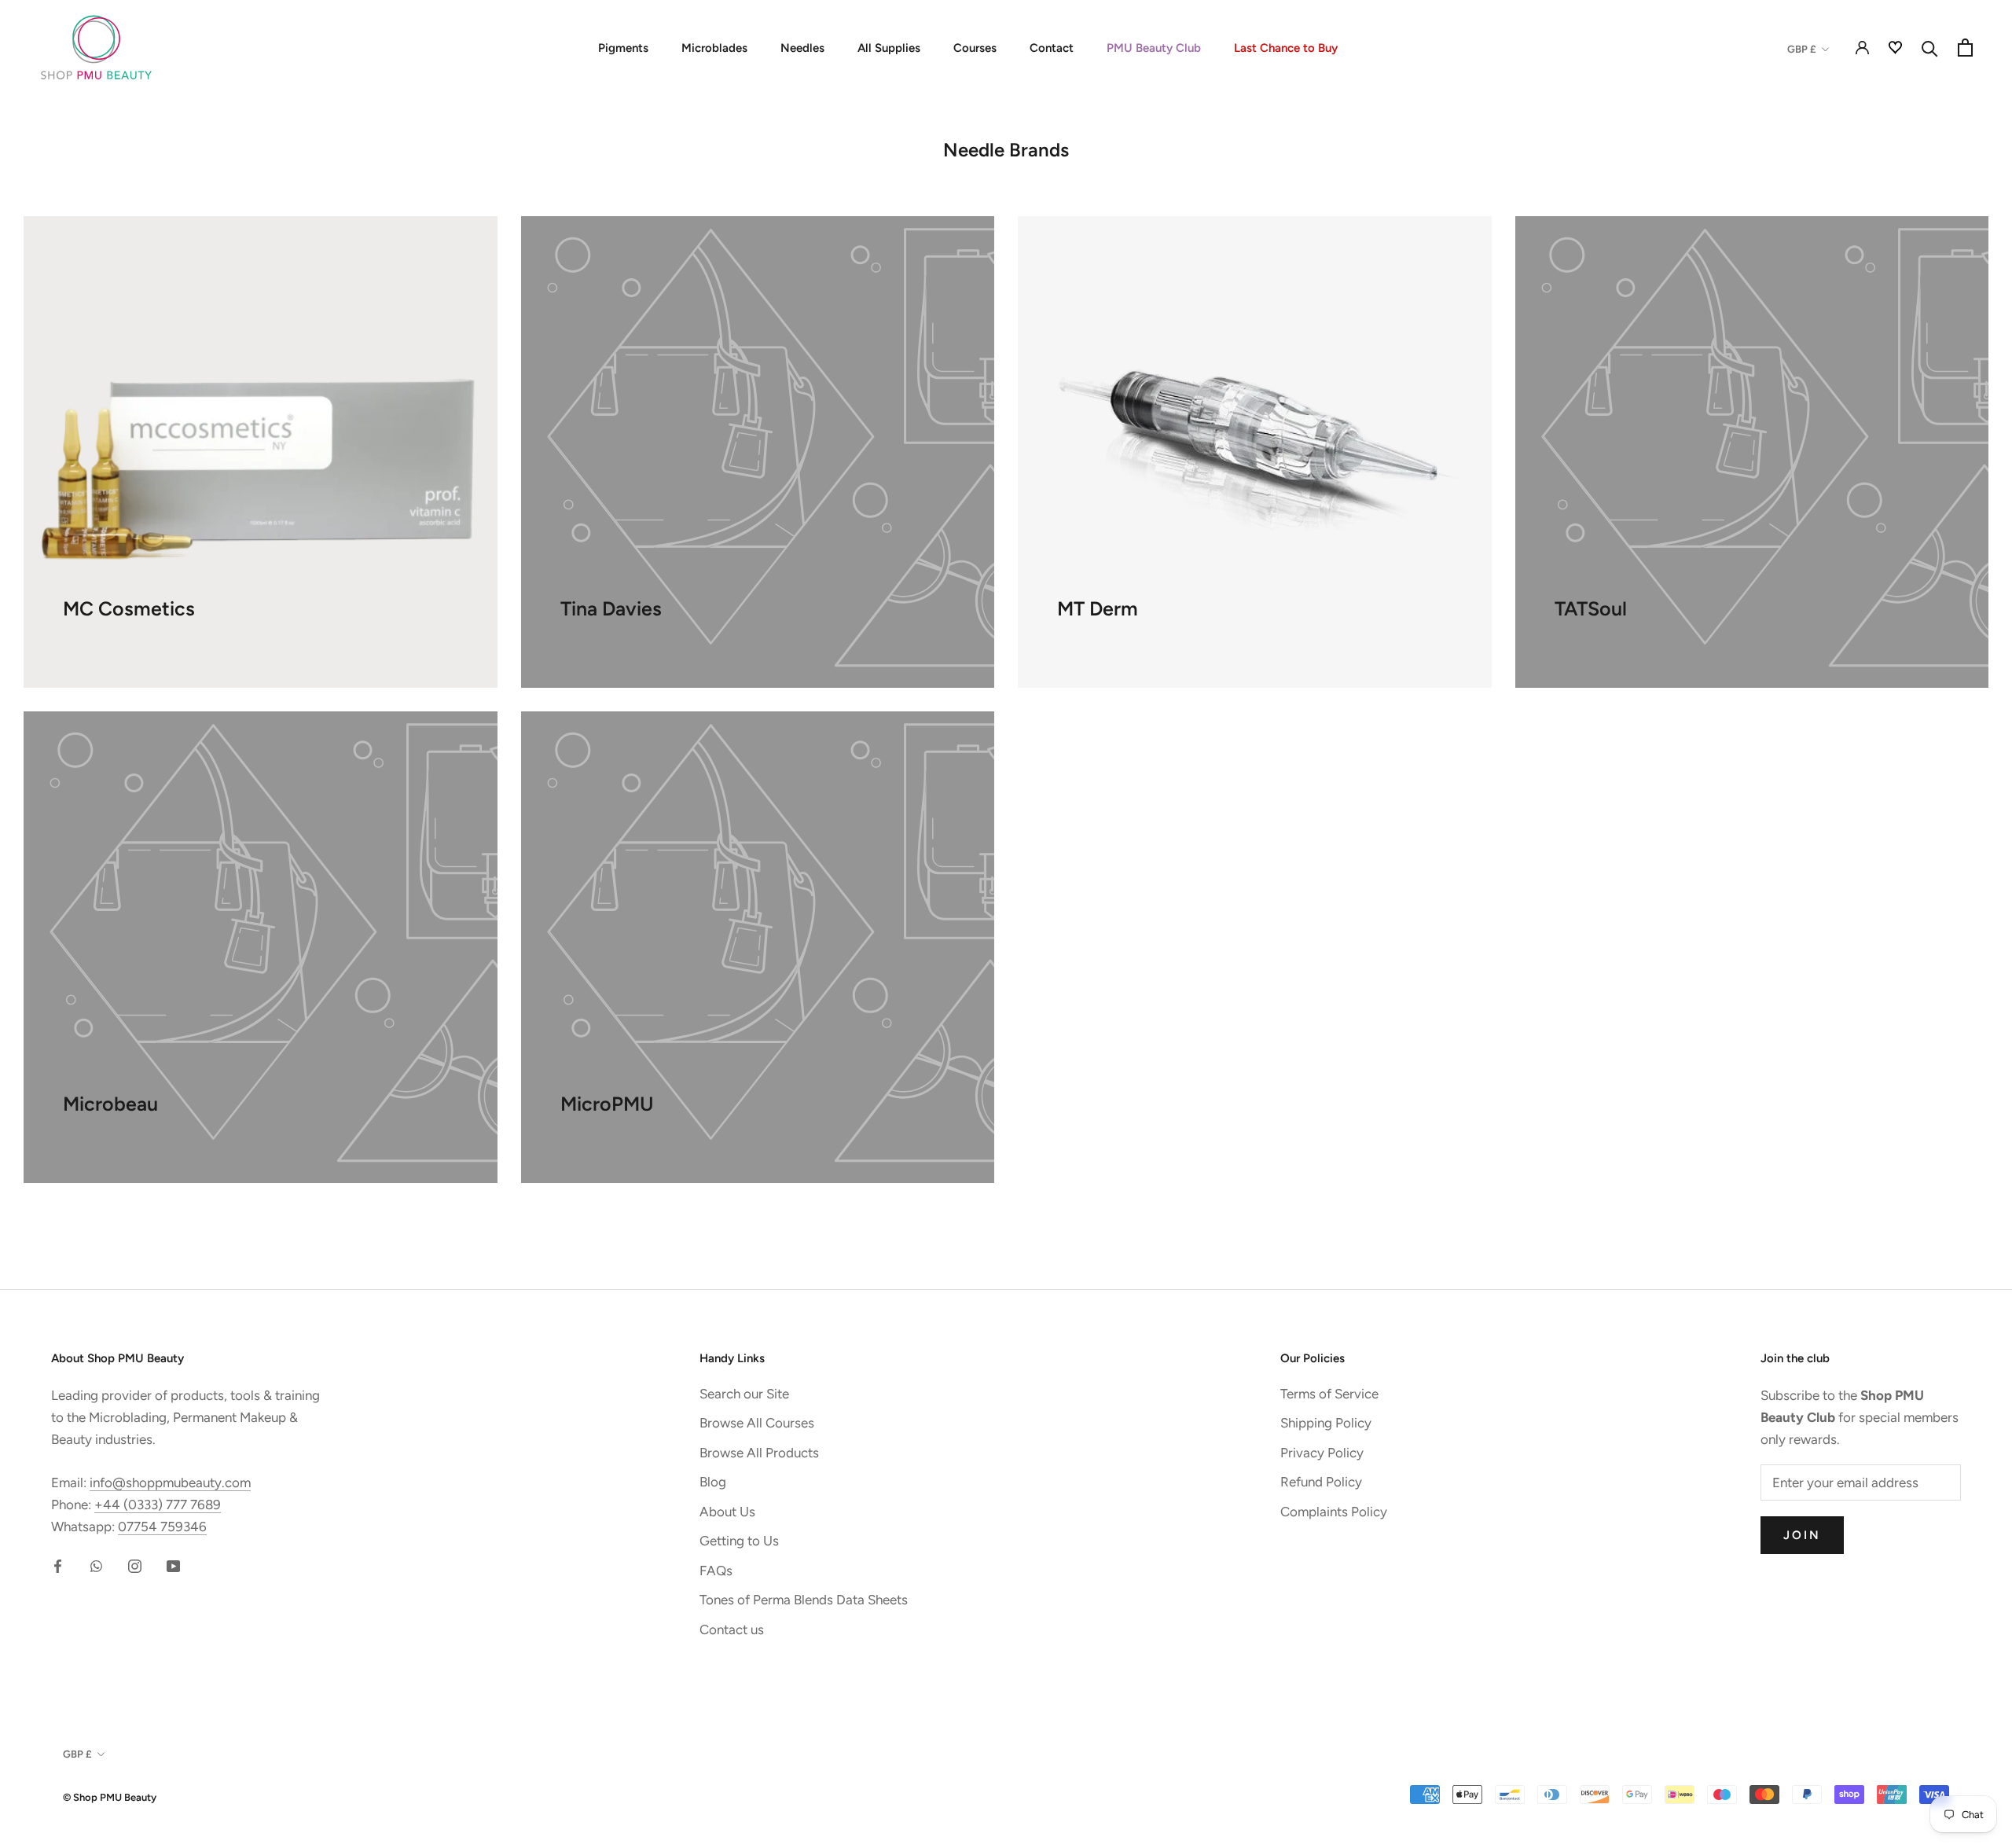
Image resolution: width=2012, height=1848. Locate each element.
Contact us (732, 1629)
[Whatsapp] (96, 1564)
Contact (1052, 48)
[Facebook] (58, 1564)
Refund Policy (1321, 1482)
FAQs (716, 1571)
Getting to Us (739, 1541)
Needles (802, 48)
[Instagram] (135, 1564)
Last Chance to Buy (1286, 48)
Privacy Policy (1322, 1453)
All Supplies (889, 48)
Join (1802, 1535)
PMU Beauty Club (1154, 48)
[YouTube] (173, 1564)
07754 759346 (162, 1527)
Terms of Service (1329, 1394)
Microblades (714, 48)
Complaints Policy (1334, 1512)
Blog (713, 1482)
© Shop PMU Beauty (110, 1797)
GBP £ (1802, 49)
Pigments (623, 48)
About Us (727, 1512)
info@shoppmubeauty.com (170, 1482)
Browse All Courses (757, 1423)
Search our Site (744, 1394)
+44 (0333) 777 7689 (158, 1504)
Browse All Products (759, 1453)
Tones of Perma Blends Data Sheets (804, 1600)
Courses (975, 48)
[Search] (1930, 48)
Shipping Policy (1326, 1423)
